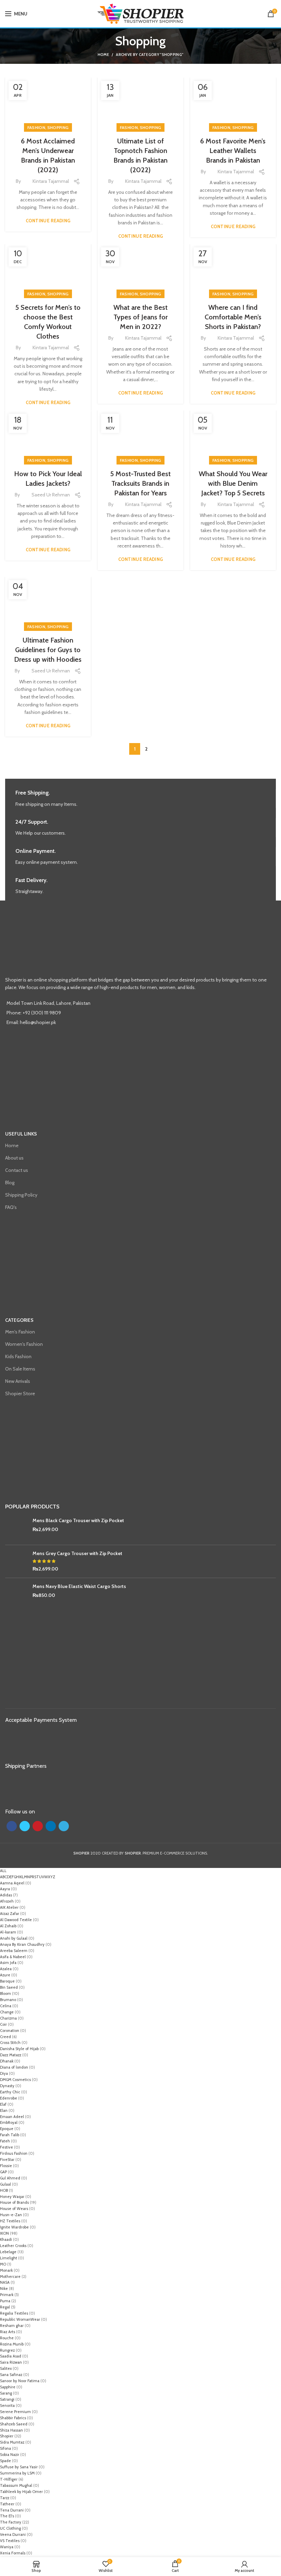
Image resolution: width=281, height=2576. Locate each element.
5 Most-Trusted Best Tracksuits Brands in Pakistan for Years (140, 483)
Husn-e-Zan (11, 2215)
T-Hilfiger (9, 2479)
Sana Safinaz (11, 2375)
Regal (5, 2307)
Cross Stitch (10, 2043)
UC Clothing (10, 2528)
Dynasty (7, 2086)
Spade (5, 2461)
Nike (4, 2289)
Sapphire (8, 2387)
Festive (7, 2147)
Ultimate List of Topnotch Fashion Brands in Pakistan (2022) (140, 155)
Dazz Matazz (11, 2055)
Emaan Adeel (12, 2117)
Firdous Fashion (14, 2153)
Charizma (8, 2018)
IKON (4, 2233)
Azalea (6, 1969)
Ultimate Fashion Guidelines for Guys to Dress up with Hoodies (48, 650)
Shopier (7, 2436)
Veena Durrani (13, 2534)
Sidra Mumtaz (12, 2442)
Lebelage (8, 2252)
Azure (5, 1975)
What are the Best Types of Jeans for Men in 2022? (140, 317)
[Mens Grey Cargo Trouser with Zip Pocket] (16, 1561)
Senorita (7, 2406)
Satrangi (7, 2399)
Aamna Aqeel (12, 1883)
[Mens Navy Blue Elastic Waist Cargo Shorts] (16, 1594)
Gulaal (5, 2184)
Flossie (6, 2166)
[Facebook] (12, 1826)
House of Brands (14, 2202)
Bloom (5, 1993)
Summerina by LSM (17, 2473)
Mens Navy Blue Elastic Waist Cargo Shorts (79, 1586)
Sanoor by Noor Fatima (20, 2381)
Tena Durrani (12, 2510)
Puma (5, 2301)
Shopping (58, 127)
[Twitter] (25, 1826)
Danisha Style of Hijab (19, 2049)
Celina (6, 2006)
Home (103, 55)
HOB (4, 2190)
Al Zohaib (8, 1926)
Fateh (5, 2141)
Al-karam (8, 1932)
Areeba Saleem (14, 1951)
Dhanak (7, 2061)
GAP (3, 2172)
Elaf (3, 2104)
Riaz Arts (8, 2332)
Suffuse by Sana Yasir (19, 2467)
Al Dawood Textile (16, 1920)
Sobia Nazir (10, 2455)
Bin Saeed (9, 1987)
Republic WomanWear (20, 2319)
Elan (4, 2110)
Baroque (7, 1981)
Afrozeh (7, 1901)
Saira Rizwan (11, 2362)
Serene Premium (15, 2412)
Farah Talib (10, 2135)
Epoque (7, 2129)
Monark (6, 2270)
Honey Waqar (12, 2197)
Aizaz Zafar (10, 1914)
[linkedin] (51, 1826)
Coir (3, 2024)
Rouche (7, 2338)
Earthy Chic (10, 2092)
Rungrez (7, 2350)
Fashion (36, 127)
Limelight (9, 2258)
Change (7, 2012)
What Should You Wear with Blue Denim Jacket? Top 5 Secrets (233, 483)
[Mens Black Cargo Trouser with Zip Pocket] (16, 1528)
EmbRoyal (9, 2122)
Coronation (10, 2031)
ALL (3, 1871)
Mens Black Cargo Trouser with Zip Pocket (78, 1520)
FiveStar (7, 2160)
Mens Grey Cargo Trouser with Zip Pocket (77, 1553)
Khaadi (6, 2239)
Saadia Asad (11, 2356)
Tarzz (5, 2498)
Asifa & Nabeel (13, 1957)
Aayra (5, 1889)
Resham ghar (12, 2326)
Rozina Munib (12, 2344)
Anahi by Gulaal (14, 1938)
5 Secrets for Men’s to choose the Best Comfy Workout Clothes (48, 322)
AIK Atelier (9, 1907)
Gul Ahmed (10, 2178)
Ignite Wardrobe (14, 2227)
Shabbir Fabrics (13, 2418)
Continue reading (48, 221)
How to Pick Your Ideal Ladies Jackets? (48, 479)
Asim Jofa (8, 1963)
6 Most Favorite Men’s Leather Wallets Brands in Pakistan (233, 151)
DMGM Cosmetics (15, 2080)
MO (3, 2264)
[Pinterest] (38, 1826)
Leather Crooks (13, 2246)
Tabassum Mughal (16, 2485)
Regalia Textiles (14, 2313)
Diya (4, 2073)
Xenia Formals (13, 2553)
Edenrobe (9, 2098)
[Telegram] (64, 1826)
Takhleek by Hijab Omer (21, 2492)
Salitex (6, 2368)
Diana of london (14, 2067)
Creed (5, 2037)
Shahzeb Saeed (14, 2424)
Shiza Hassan (11, 2430)
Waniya (7, 2547)
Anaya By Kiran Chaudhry (22, 1944)
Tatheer (7, 2504)
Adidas (6, 1895)
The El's (7, 2516)
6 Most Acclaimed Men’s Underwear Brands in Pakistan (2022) (48, 155)
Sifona (5, 2448)
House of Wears (14, 2209)
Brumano (8, 2000)
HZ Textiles (10, 2221)
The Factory (11, 2522)
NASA (5, 2282)
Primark (7, 2295)
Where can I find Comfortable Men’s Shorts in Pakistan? (233, 317)
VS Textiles (10, 2541)
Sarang (6, 2393)
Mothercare (10, 2277)
